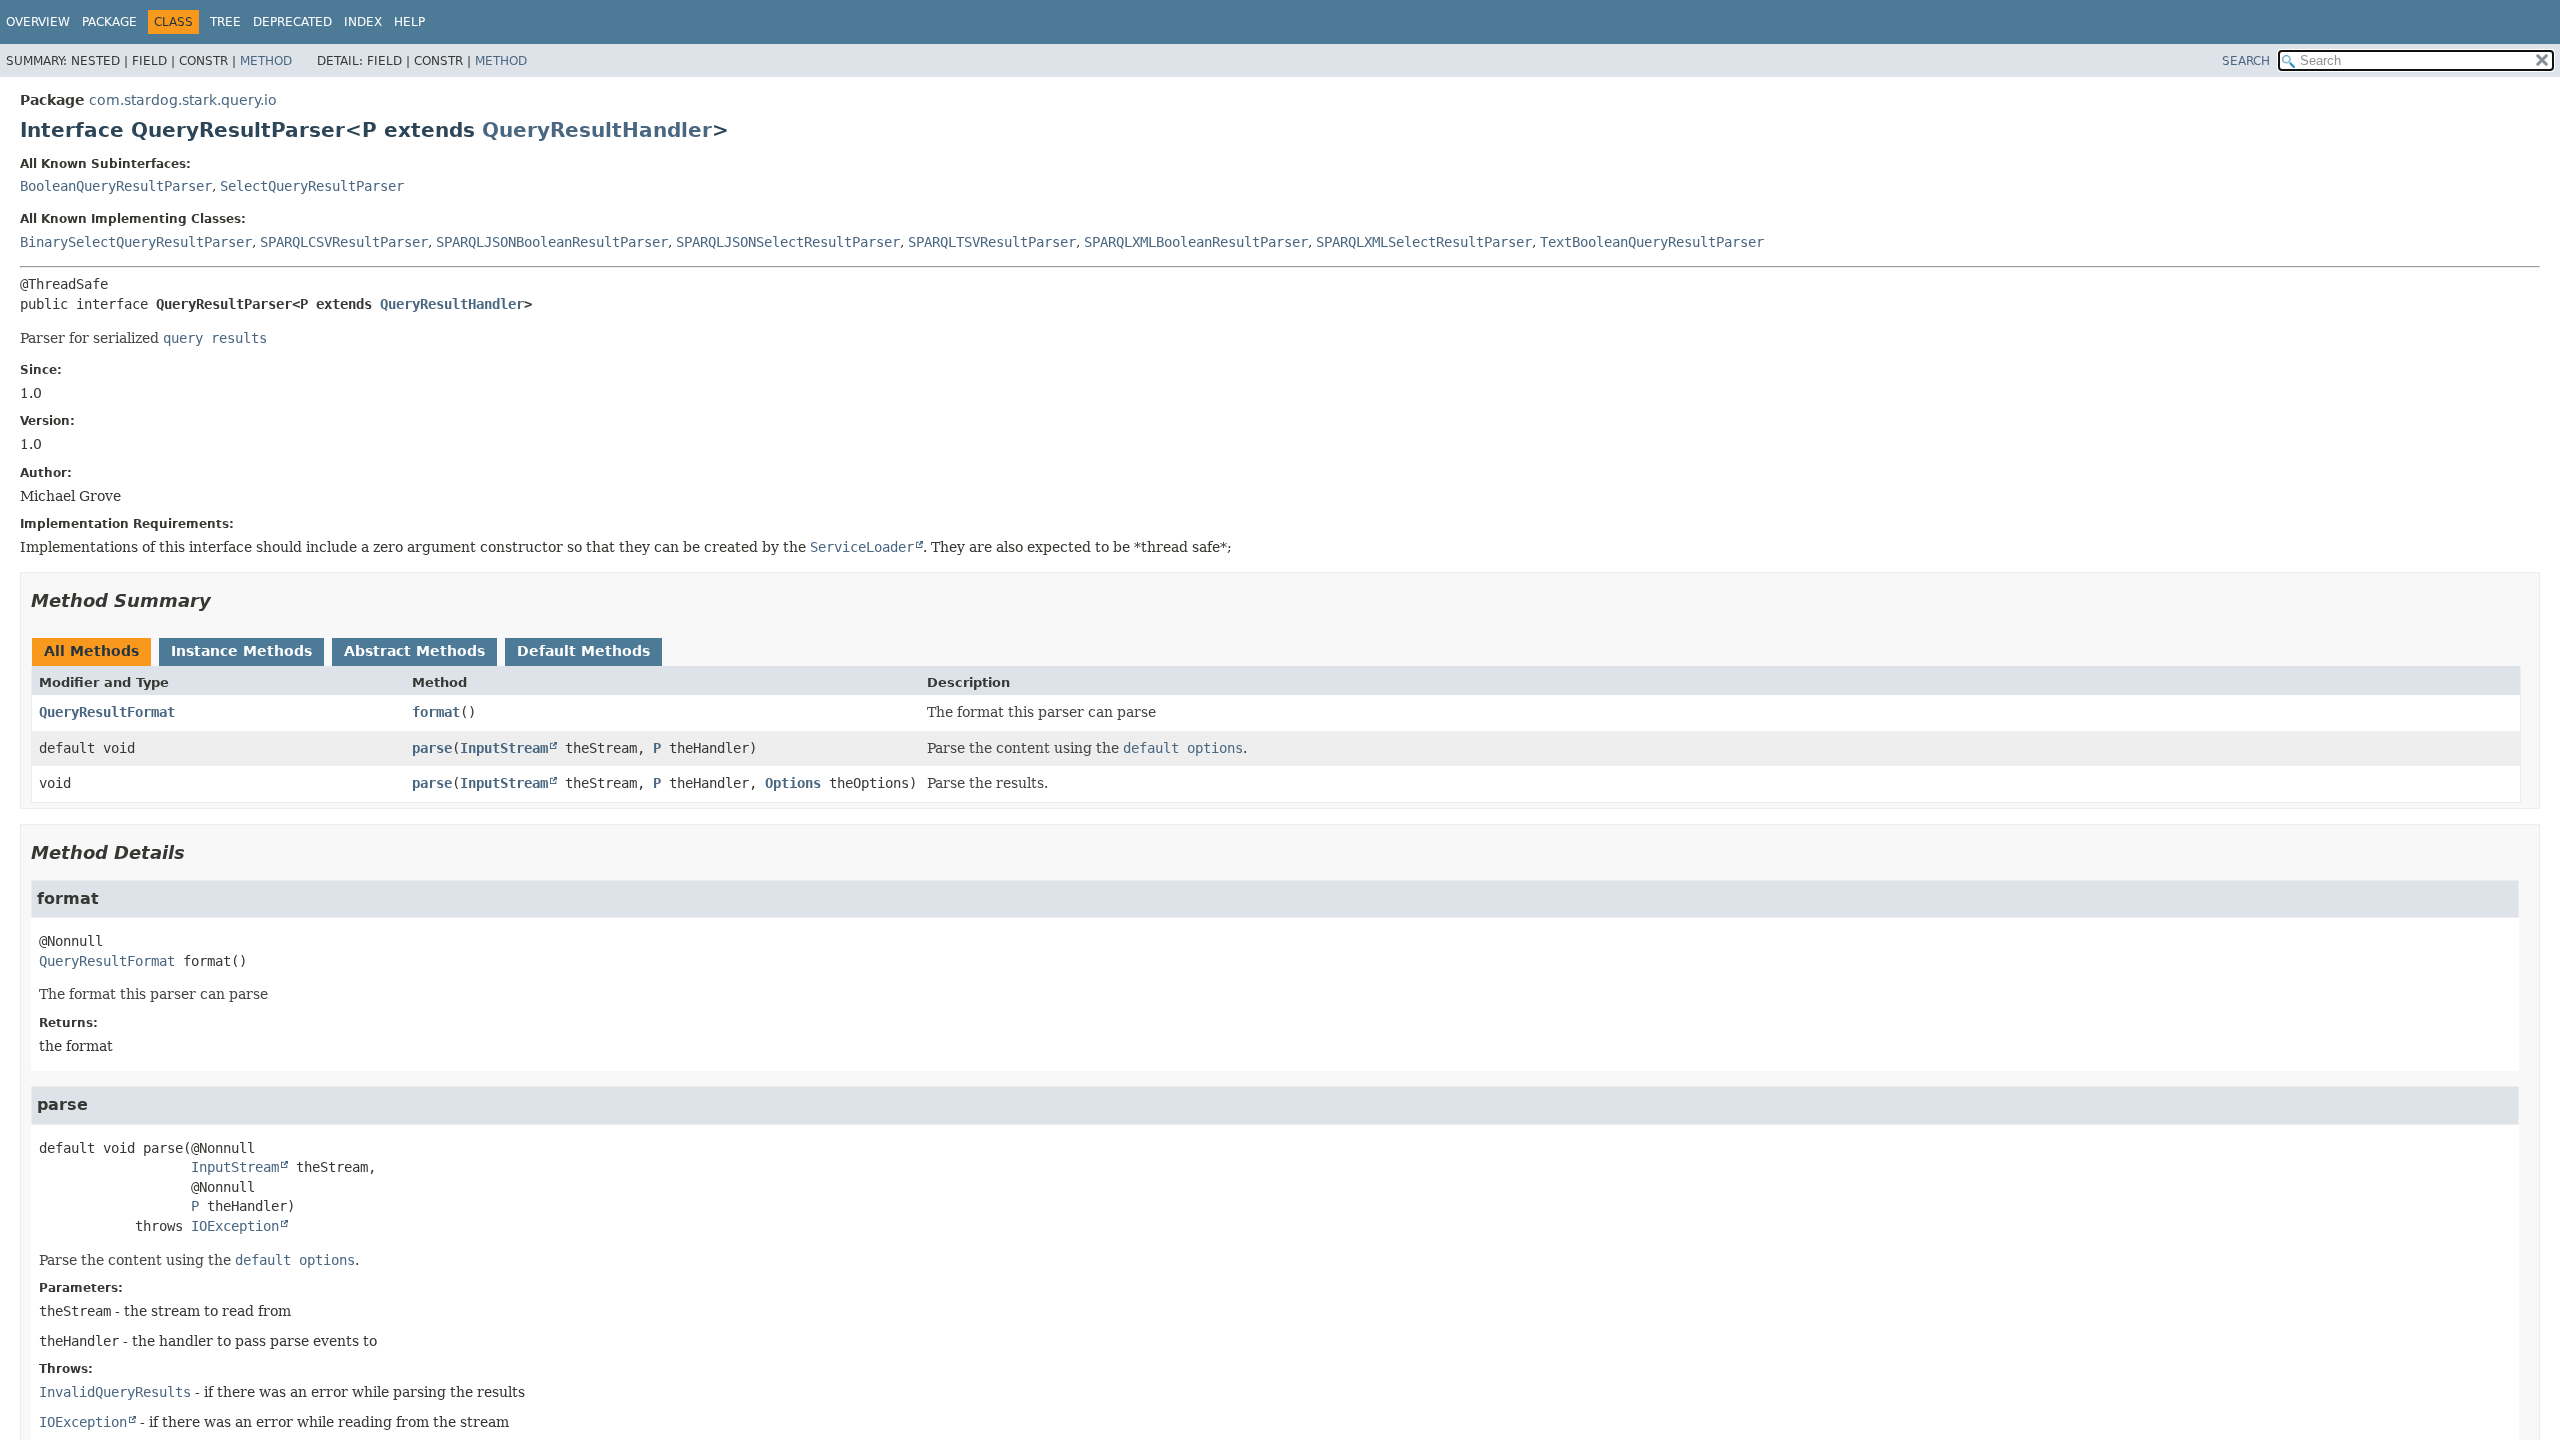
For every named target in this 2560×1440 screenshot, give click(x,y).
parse (432, 748)
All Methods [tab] (91, 651)
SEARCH (2246, 61)
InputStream (504, 748)
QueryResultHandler (597, 130)
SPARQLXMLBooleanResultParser (1196, 242)
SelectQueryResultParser (312, 186)
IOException (235, 1226)
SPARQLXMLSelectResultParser (1424, 242)
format (436, 712)
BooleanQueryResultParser (116, 186)
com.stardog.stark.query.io (183, 100)
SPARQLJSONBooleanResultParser (552, 242)
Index (363, 22)
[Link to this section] (225, 600)
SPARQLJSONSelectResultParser (788, 242)
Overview (38, 22)
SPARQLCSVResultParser (344, 242)
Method (266, 61)
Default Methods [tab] (583, 651)
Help (409, 22)
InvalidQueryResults (115, 1392)
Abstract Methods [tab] (414, 651)
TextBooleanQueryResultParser (1652, 242)
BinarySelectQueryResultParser (136, 242)
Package (109, 22)
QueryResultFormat (107, 712)
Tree (225, 22)
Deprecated (292, 22)
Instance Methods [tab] (241, 651)
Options (793, 783)
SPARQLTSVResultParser (992, 242)
